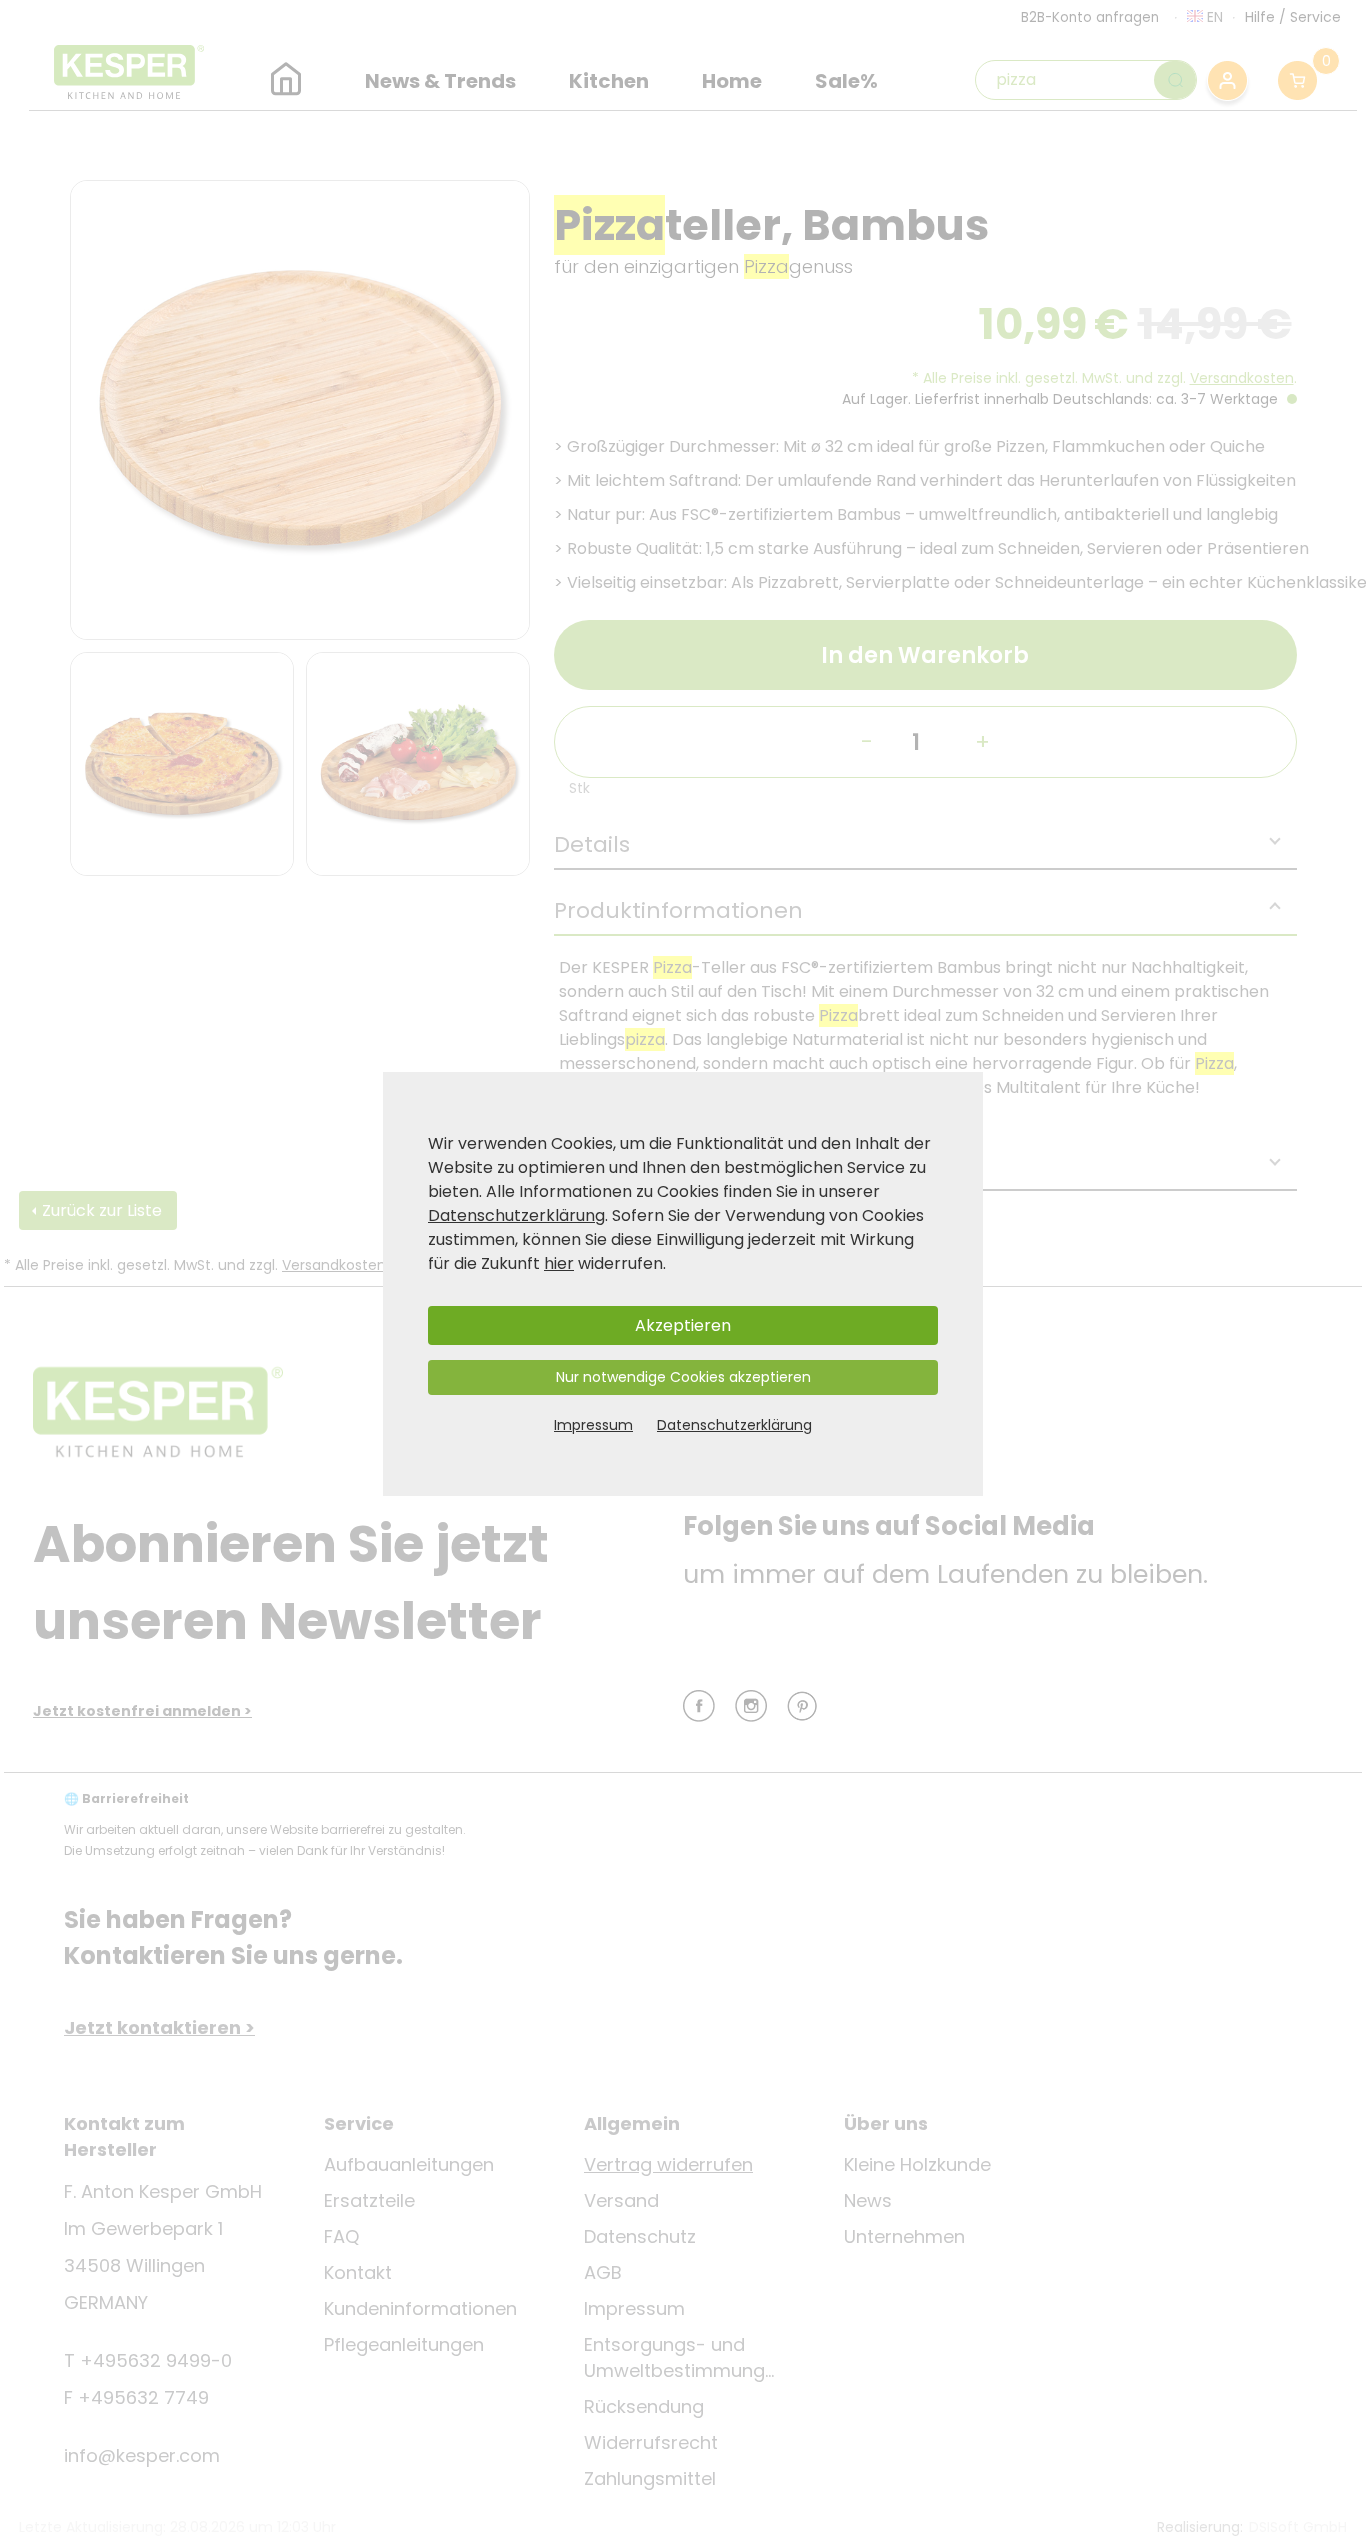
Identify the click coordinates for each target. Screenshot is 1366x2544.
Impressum (593, 1425)
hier (559, 1263)
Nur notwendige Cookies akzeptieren (683, 1377)
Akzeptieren (683, 1325)
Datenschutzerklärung (516, 1215)
